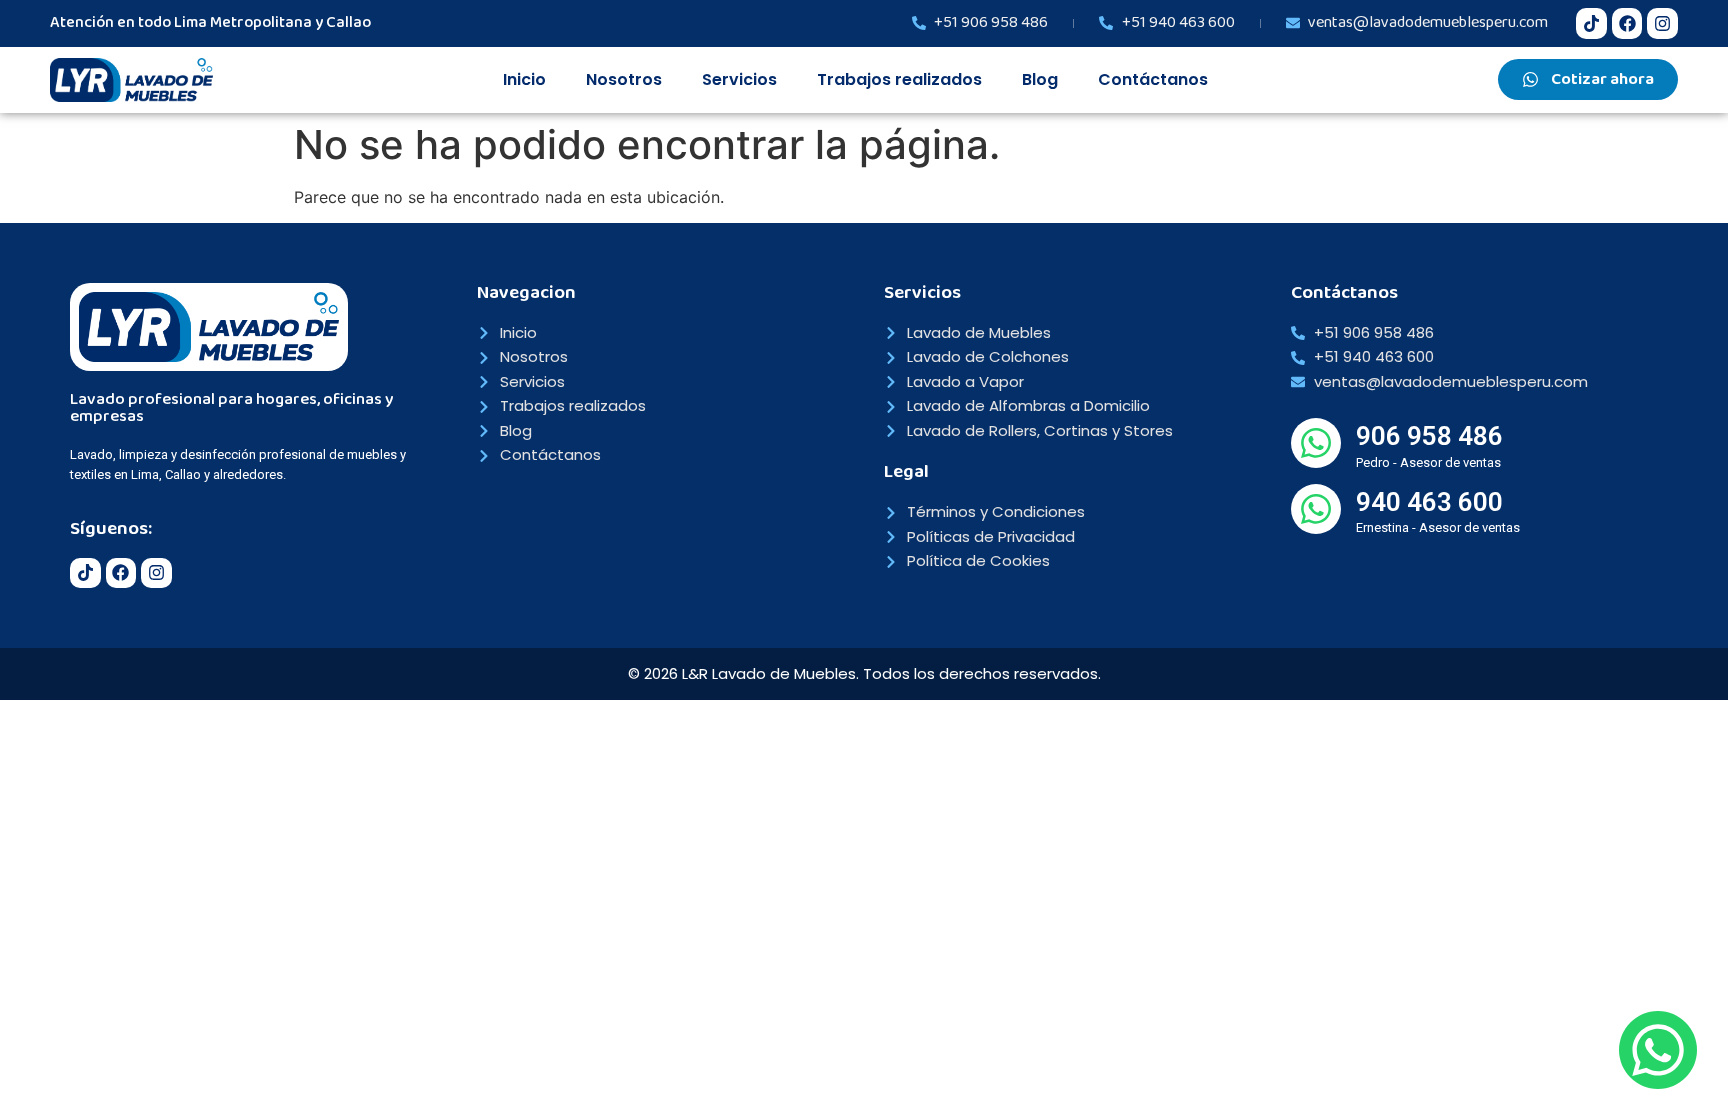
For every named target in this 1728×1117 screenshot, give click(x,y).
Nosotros (624, 79)
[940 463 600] (1316, 509)
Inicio (524, 79)
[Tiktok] (1591, 23)
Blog (1040, 79)
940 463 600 (1429, 502)
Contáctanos (1153, 79)
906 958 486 (1429, 436)
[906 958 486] (1316, 443)
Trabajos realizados (899, 79)
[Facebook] (1627, 23)
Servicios (739, 79)
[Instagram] (1662, 23)
